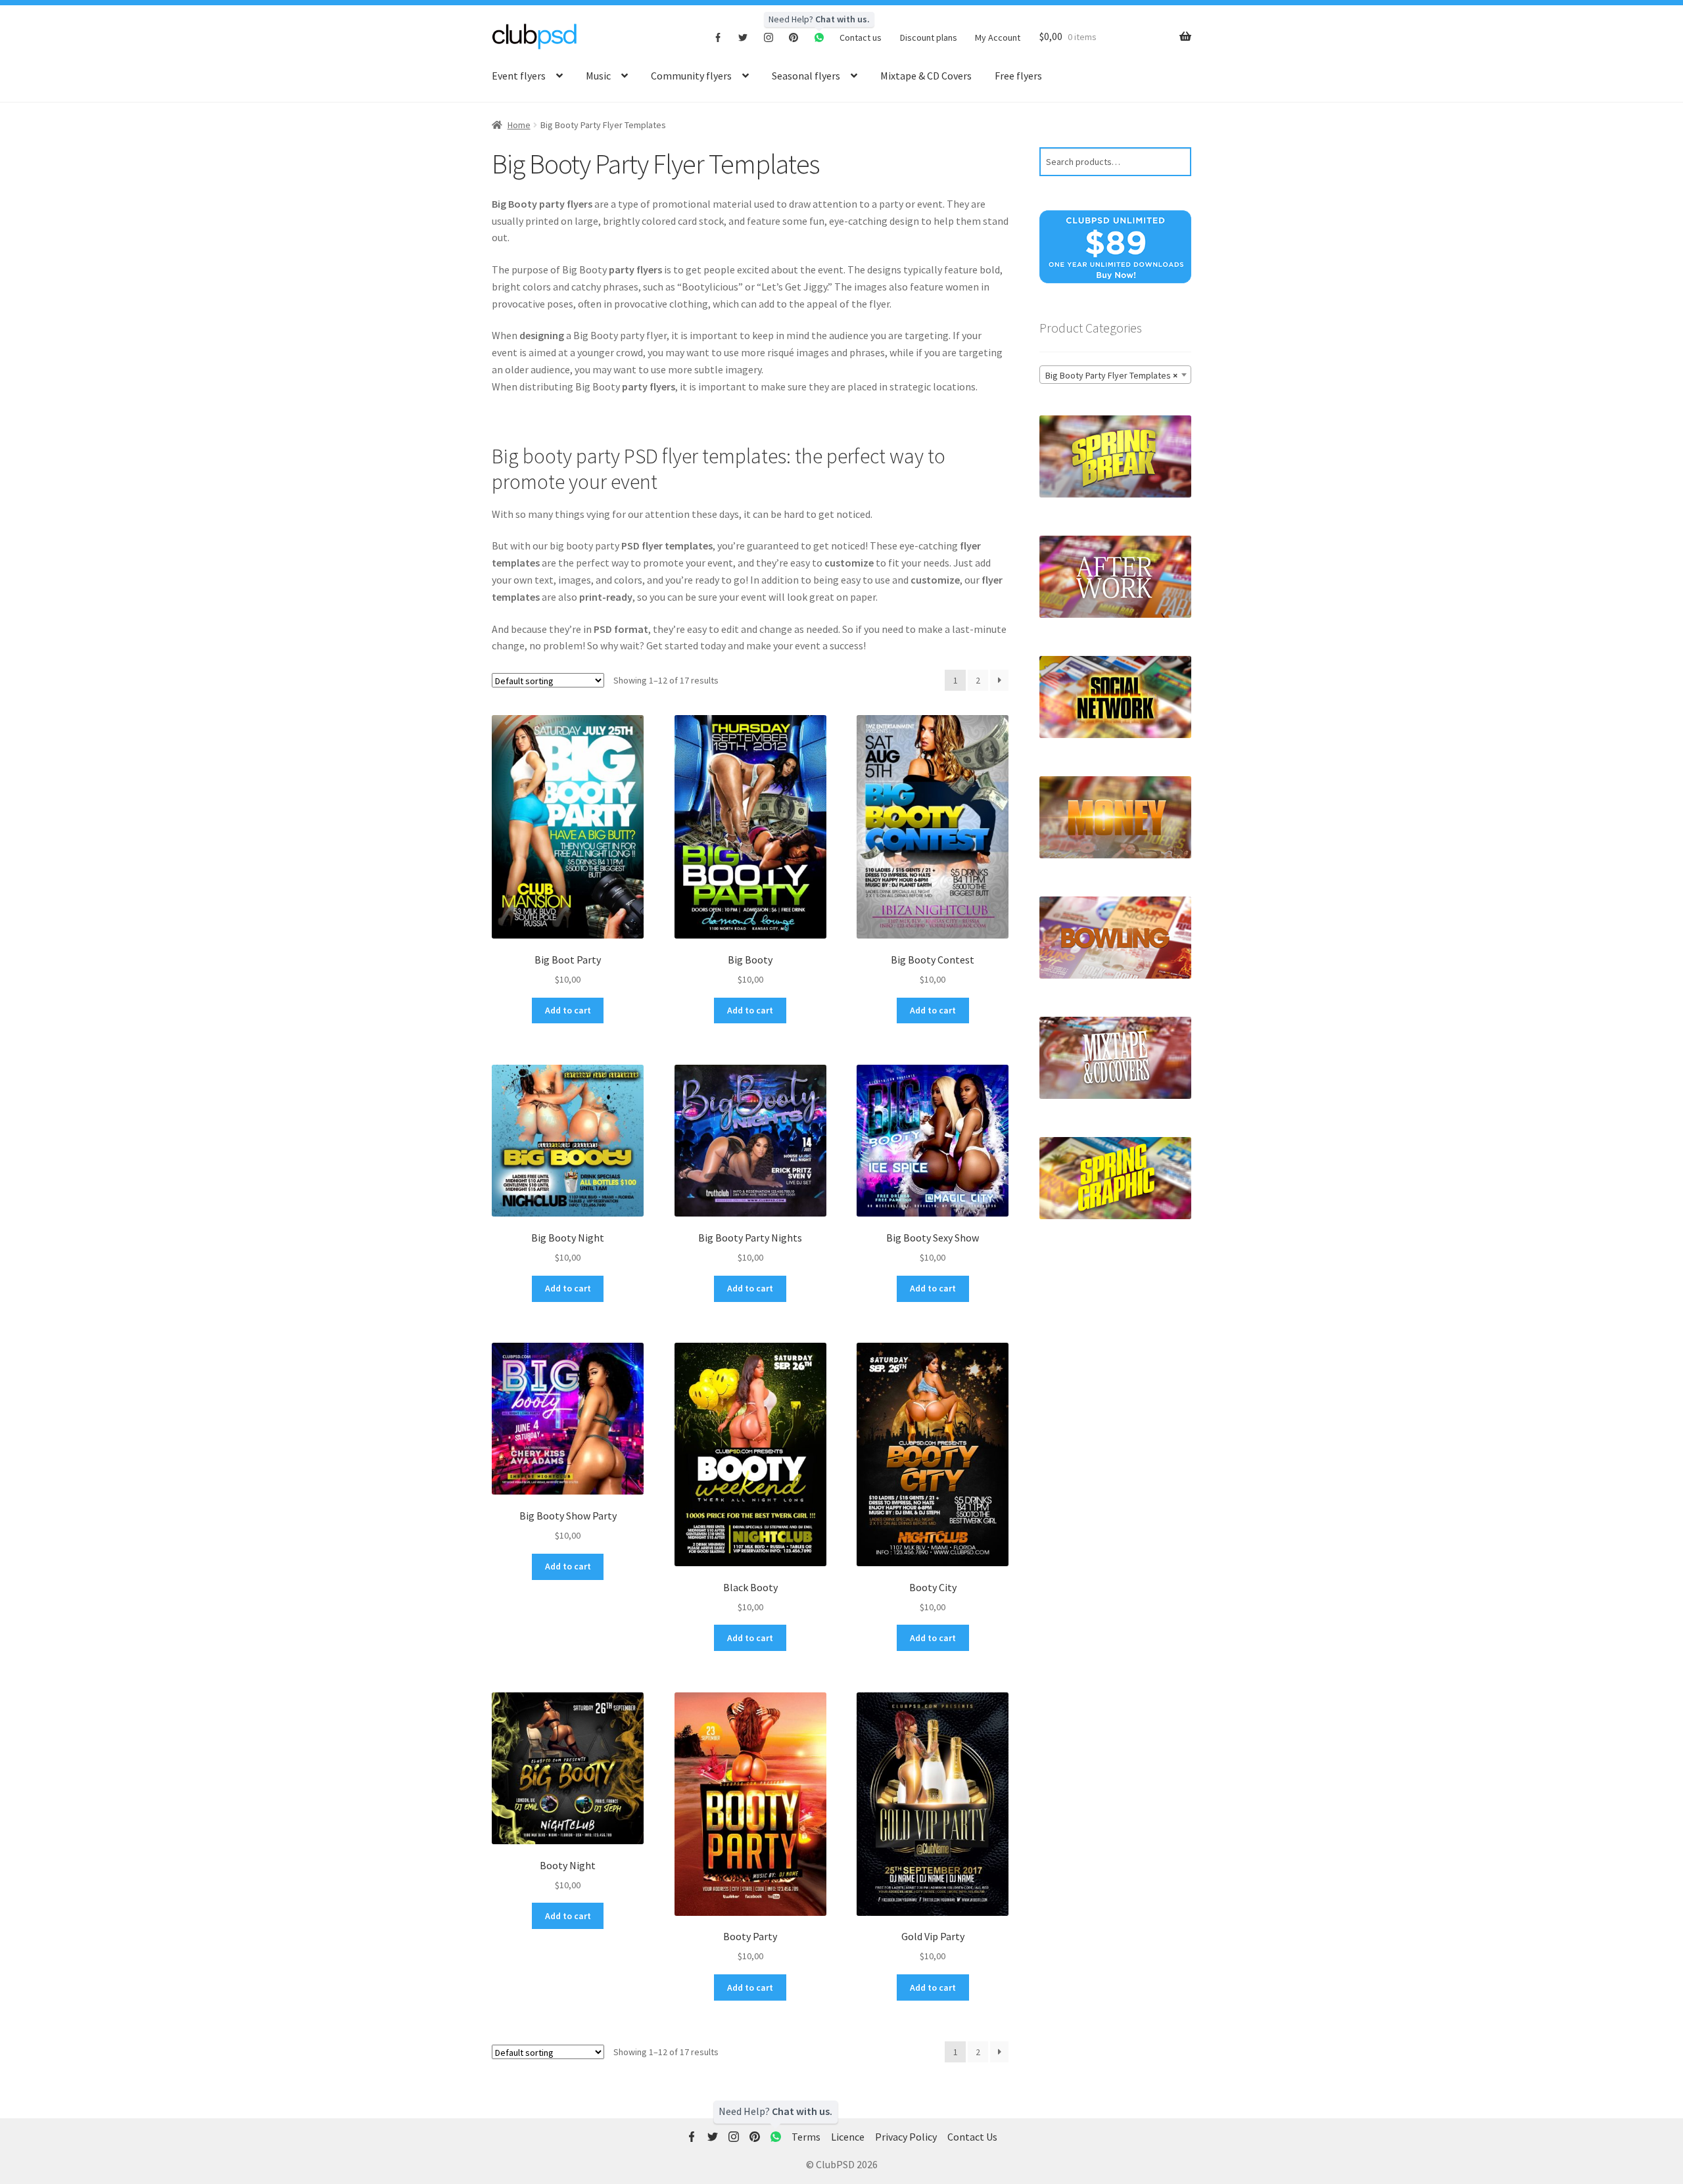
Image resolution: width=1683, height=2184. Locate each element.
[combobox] (1115, 375)
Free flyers (1018, 76)
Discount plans (929, 37)
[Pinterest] (794, 37)
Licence (848, 2137)
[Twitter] (743, 37)
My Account (998, 37)
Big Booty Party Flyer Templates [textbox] (1111, 375)
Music (598, 76)
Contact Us (972, 2137)
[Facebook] (718, 37)
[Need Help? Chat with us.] (776, 2137)
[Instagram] (769, 37)
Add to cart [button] (568, 1010)
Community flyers (691, 76)
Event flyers (519, 76)
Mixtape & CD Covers (926, 76)
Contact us (861, 37)
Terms (806, 2137)
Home (519, 125)
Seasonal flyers (806, 76)
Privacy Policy (906, 2137)
